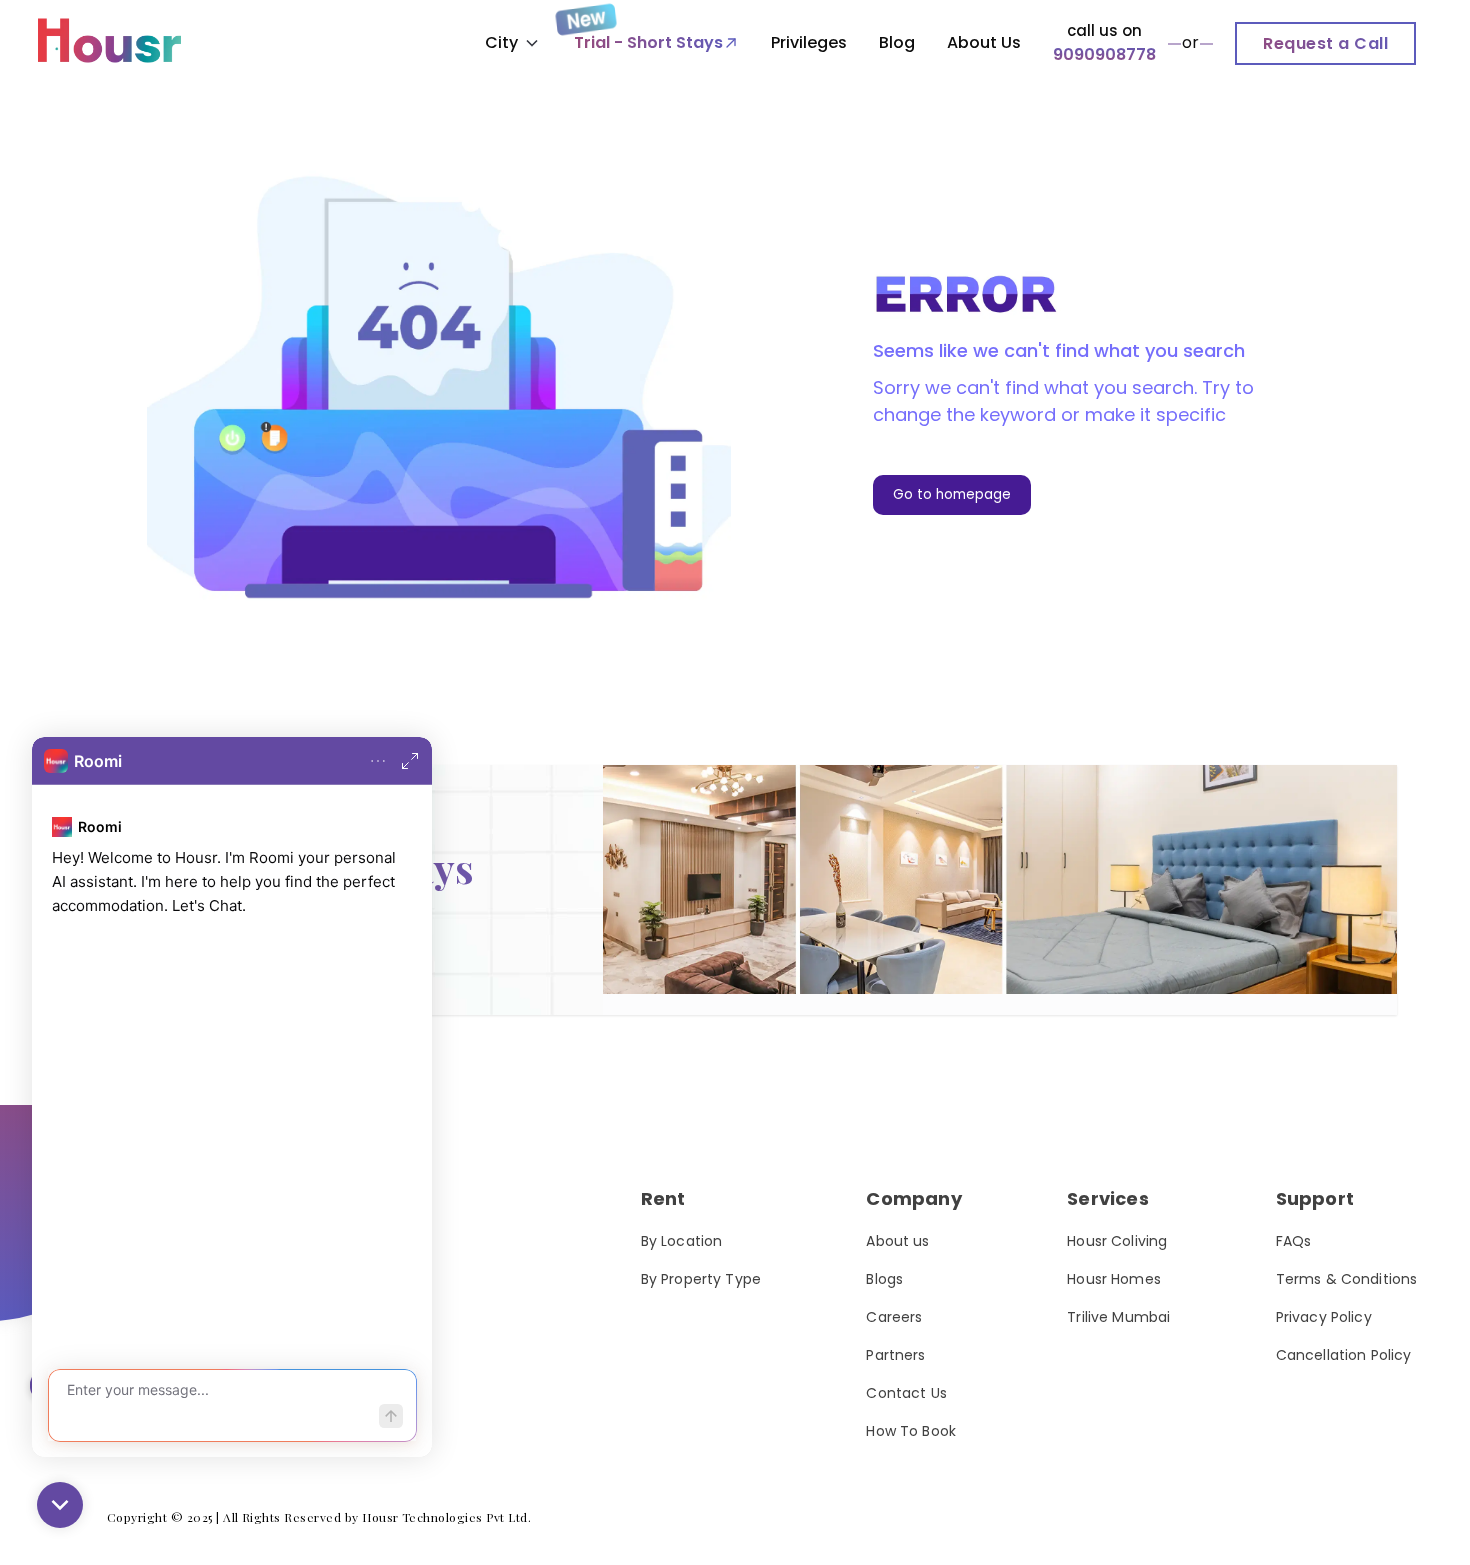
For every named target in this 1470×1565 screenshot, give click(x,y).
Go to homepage (952, 494)
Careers (894, 1317)
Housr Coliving (1117, 1241)
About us (897, 1241)
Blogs (884, 1279)
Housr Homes (1114, 1279)
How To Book (911, 1431)
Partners (895, 1355)
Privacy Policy (1324, 1317)
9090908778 (1104, 54)
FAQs (1294, 1241)
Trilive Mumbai (1118, 1317)
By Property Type (701, 1279)
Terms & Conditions (1347, 1279)
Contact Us (906, 1393)
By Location (682, 1241)
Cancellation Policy (1344, 1355)
